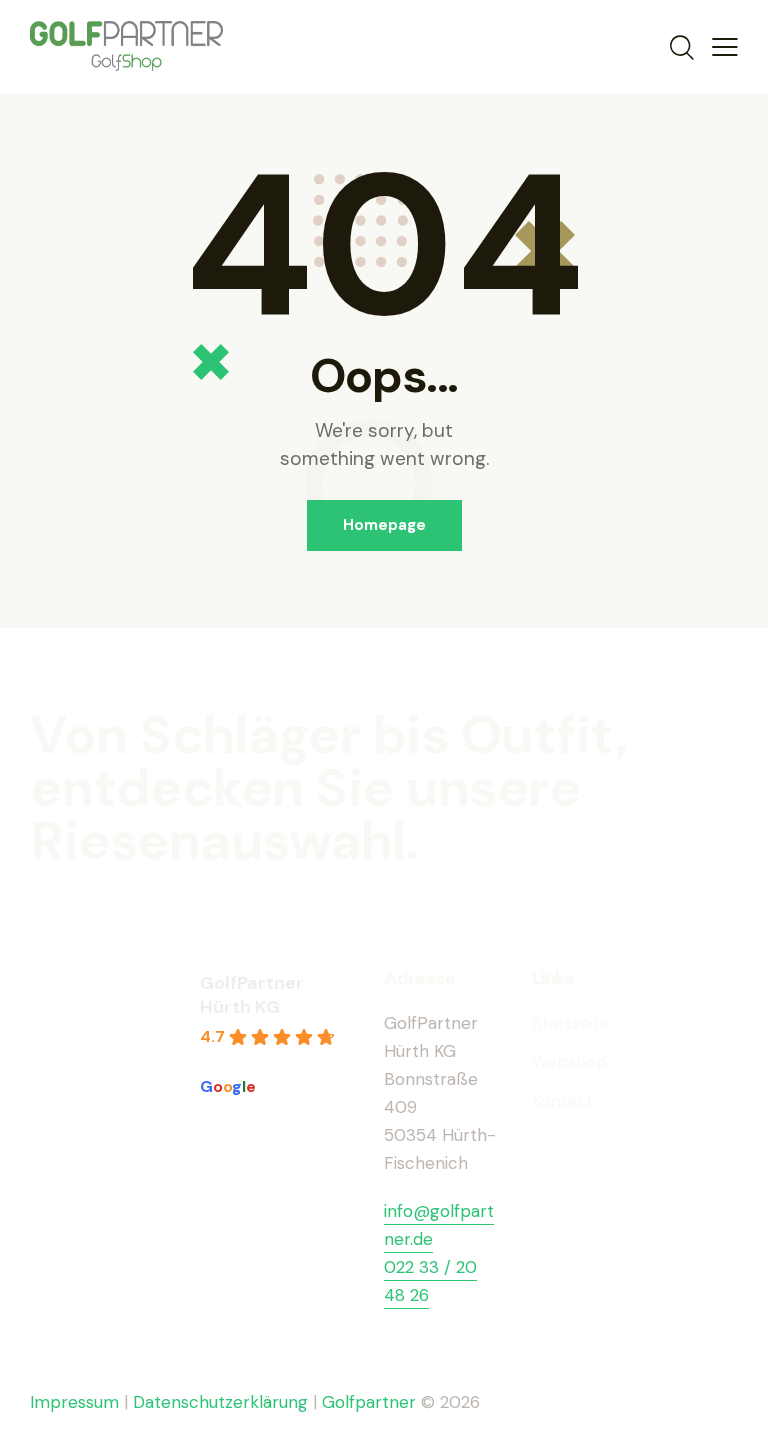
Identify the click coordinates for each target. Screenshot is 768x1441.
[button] (725, 46)
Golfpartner (371, 1402)
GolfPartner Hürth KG (252, 995)
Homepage (384, 525)
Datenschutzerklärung (220, 1402)
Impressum (74, 1402)
